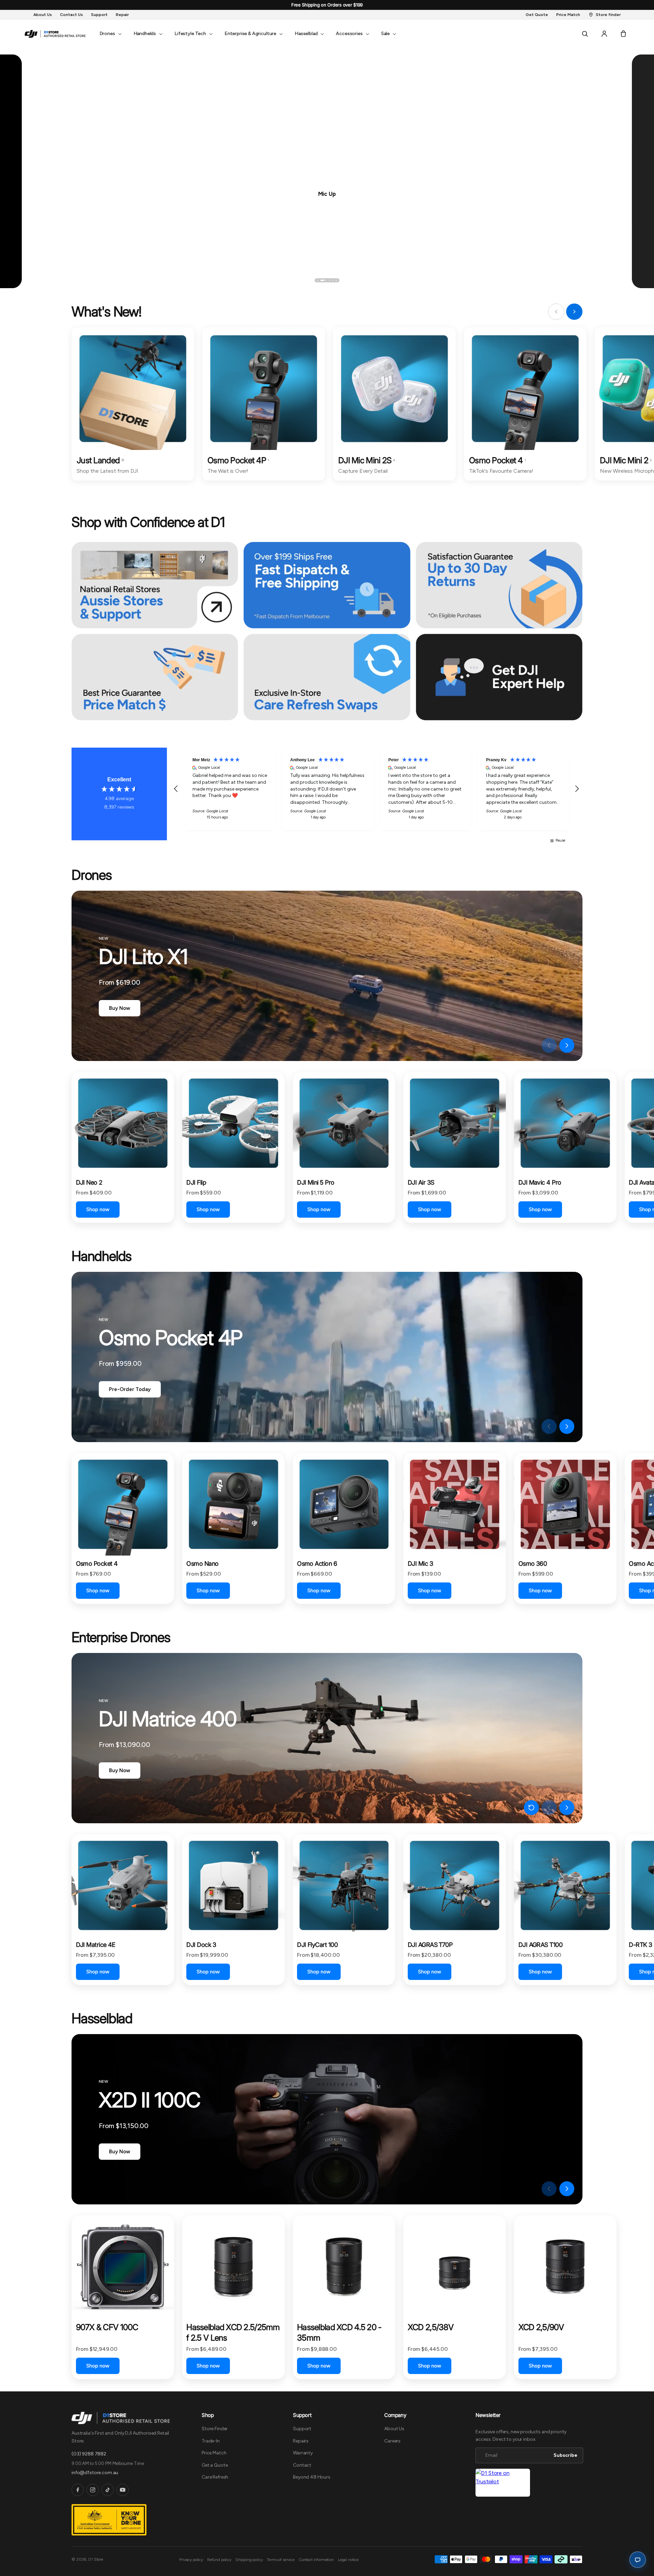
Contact (302, 2465)
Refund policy (219, 2560)
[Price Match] (155, 677)
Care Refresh (215, 2477)
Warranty (303, 2453)
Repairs (301, 2441)
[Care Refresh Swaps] (327, 677)
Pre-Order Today (130, 1389)
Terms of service (281, 2560)
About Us (394, 2429)
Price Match (214, 2453)
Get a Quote (215, 2465)
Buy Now (120, 1008)
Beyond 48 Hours (312, 2477)
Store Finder (215, 2429)
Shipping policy (249, 2560)
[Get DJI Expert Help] (499, 677)
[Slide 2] (321, 280)
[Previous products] (549, 1045)
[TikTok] (108, 2490)
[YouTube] (123, 2490)
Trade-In (211, 2441)
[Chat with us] (638, 2560)
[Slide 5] (336, 280)
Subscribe (565, 2455)
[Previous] (47, 280)
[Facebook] (78, 2490)
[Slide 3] (327, 280)
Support (302, 2429)
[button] (110, 34)
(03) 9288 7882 (89, 2454)
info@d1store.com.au (95, 2473)
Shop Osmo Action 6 (327, 193)
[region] (376, 789)
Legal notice (348, 2560)
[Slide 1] (318, 280)
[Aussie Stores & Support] (155, 585)
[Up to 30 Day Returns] (499, 585)
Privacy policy (191, 2560)
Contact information (316, 2560)
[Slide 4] (333, 280)
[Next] (607, 280)
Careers (392, 2441)
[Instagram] (93, 2490)
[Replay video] (531, 1045)
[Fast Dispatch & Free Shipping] (327, 585)
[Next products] (567, 1045)
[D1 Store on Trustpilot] (503, 2483)
